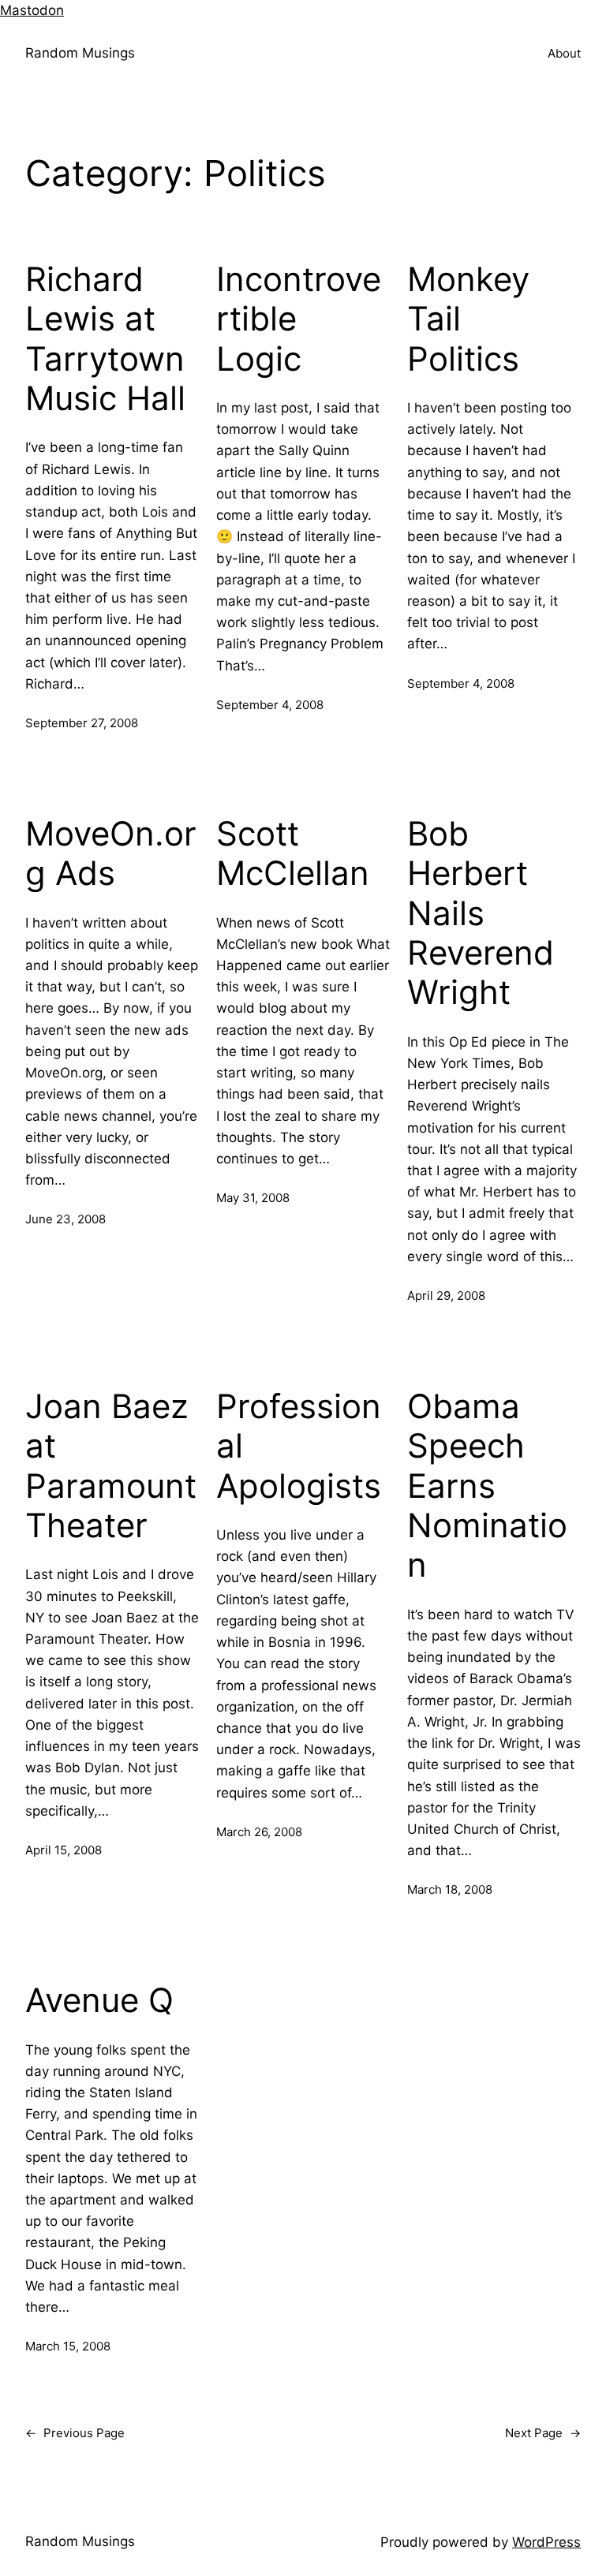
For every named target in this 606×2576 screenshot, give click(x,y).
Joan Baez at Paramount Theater (111, 1466)
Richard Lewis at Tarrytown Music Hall (105, 339)
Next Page (543, 2433)
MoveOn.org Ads (111, 853)
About (564, 53)
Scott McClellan (293, 853)
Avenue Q (99, 2000)
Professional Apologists (299, 1446)
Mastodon (32, 10)
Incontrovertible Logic (299, 319)
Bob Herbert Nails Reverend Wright (481, 913)
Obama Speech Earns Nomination (487, 1486)
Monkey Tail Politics (468, 319)
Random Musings (80, 53)
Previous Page (75, 2433)
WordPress (546, 2542)
